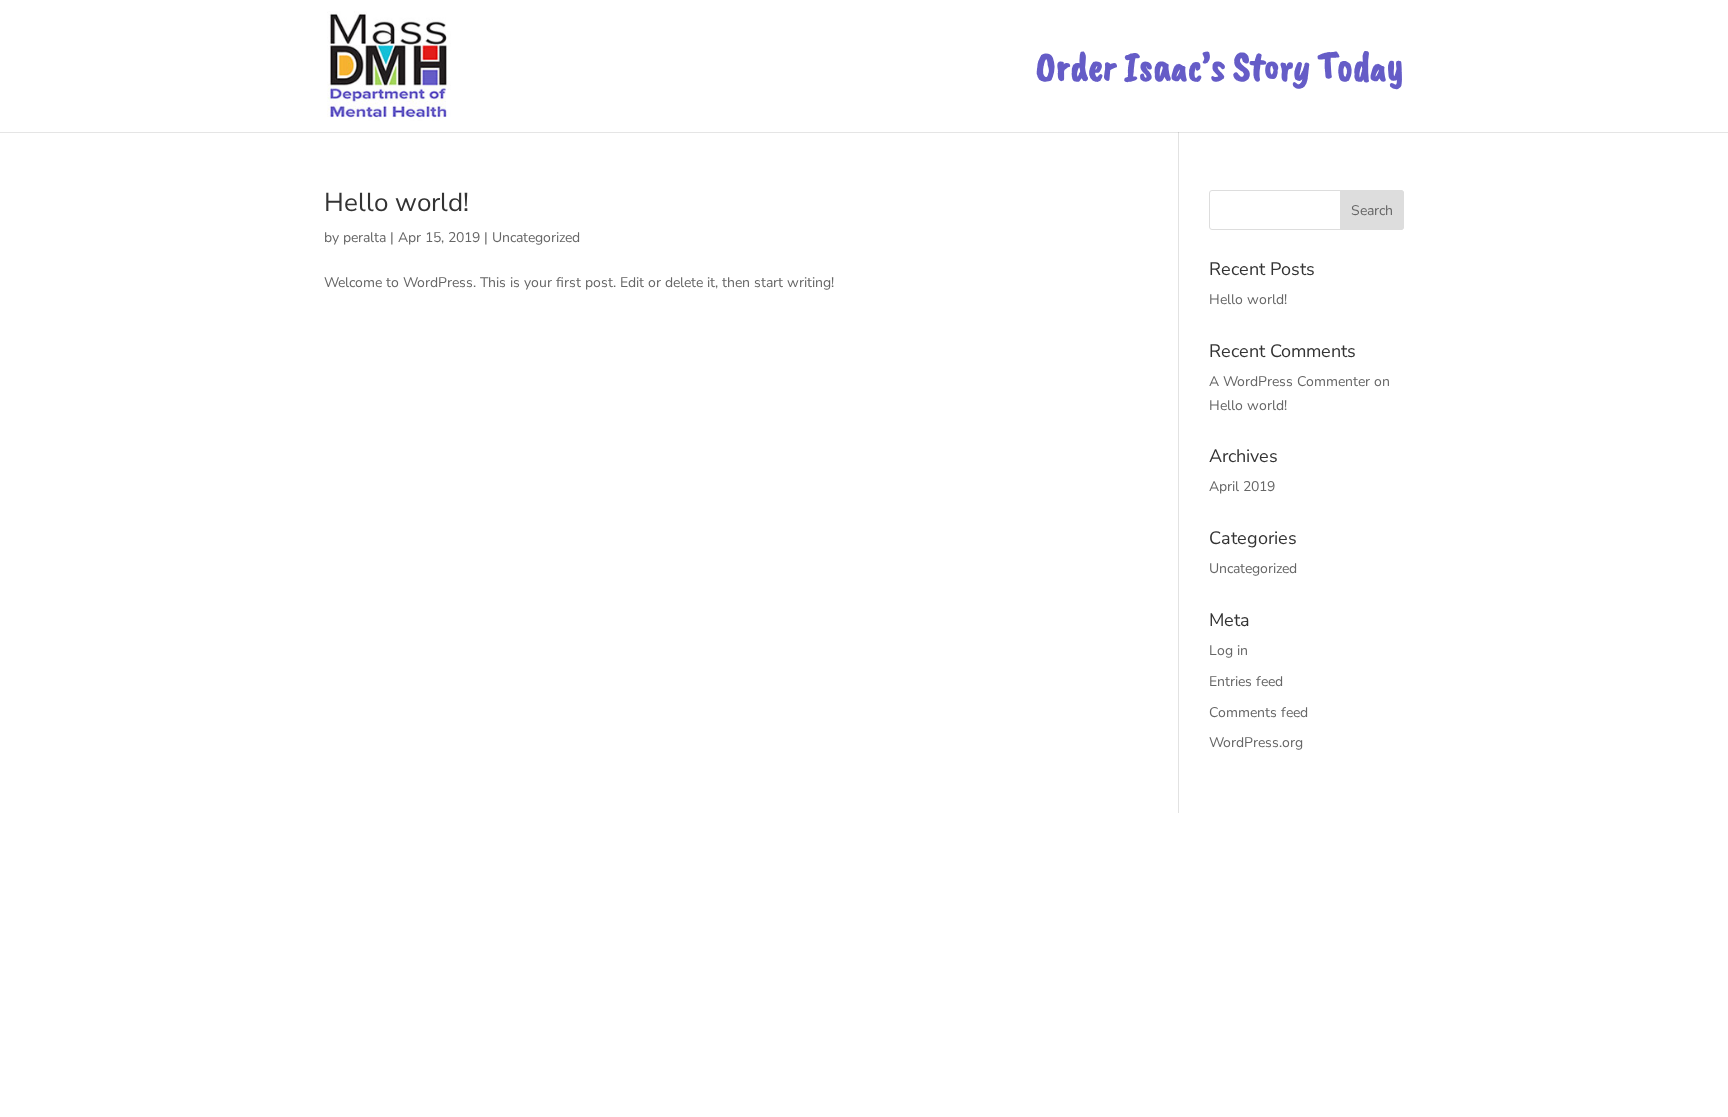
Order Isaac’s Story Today (1220, 75)
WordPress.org (1256, 742)
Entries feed (1246, 681)
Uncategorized (536, 237)
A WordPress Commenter (1289, 381)
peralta (364, 237)
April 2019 (1242, 486)
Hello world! (396, 202)
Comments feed (1258, 712)
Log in (1228, 650)
